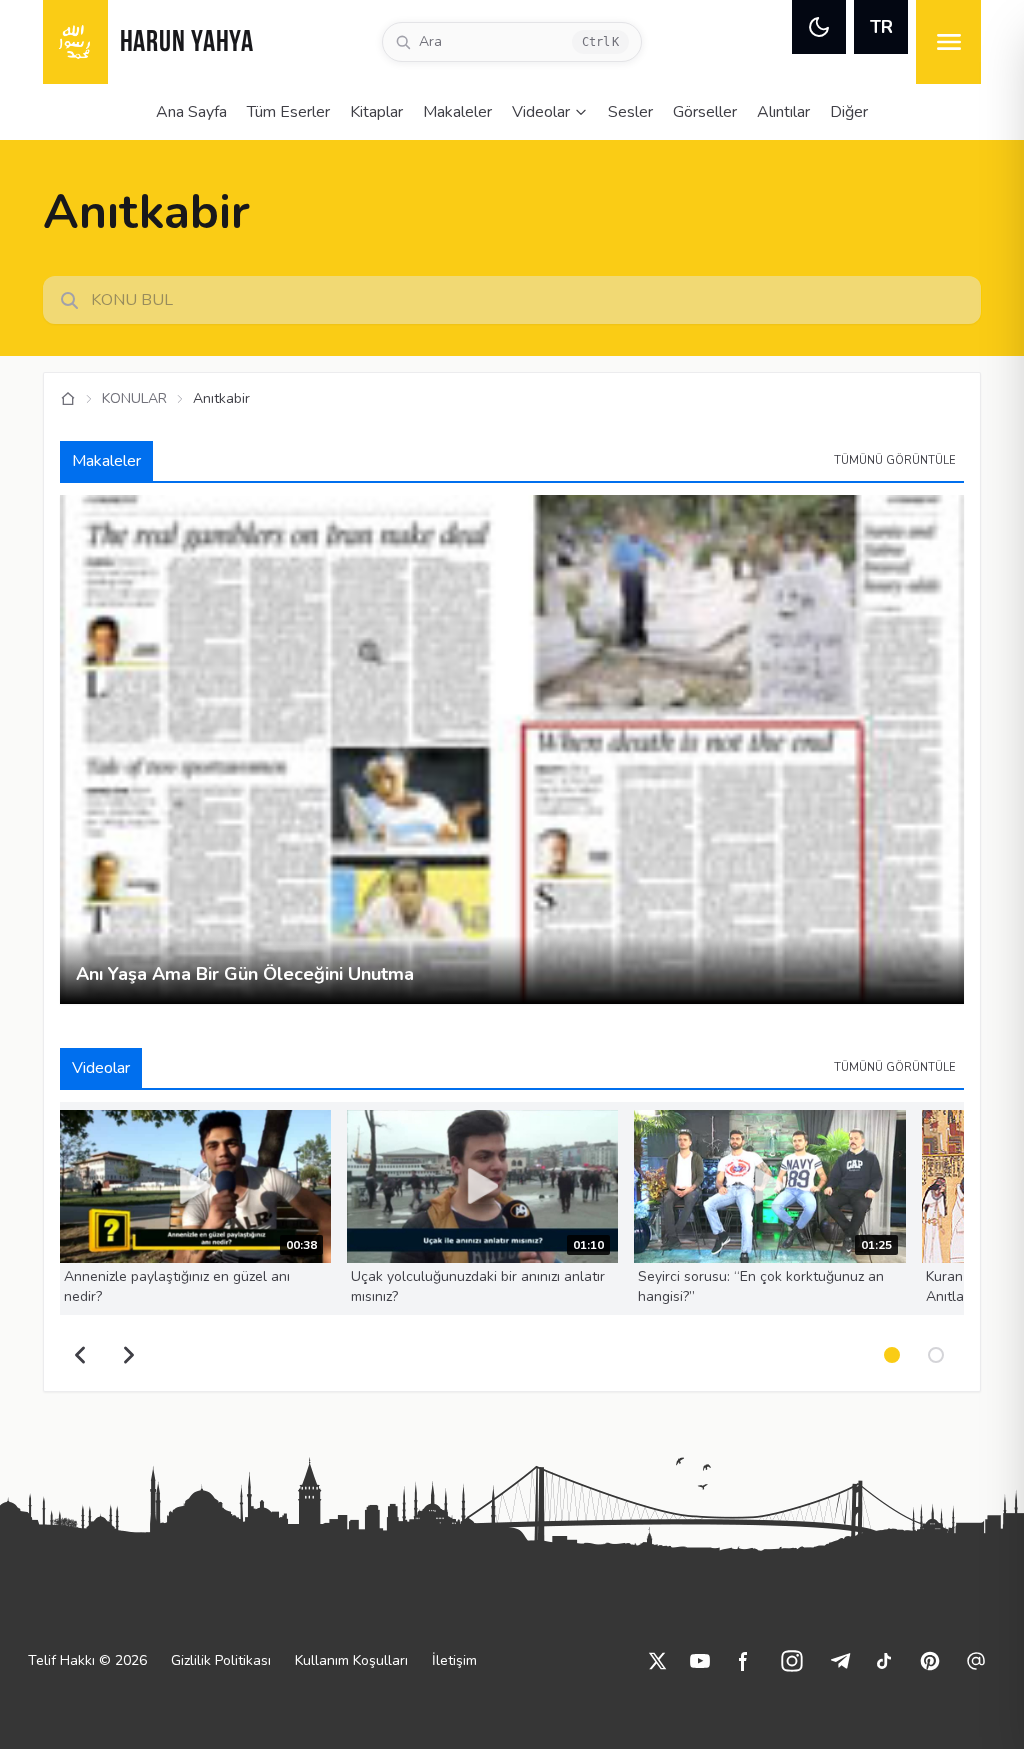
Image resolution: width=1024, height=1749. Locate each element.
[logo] (75, 42)
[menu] (948, 42)
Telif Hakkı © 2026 (87, 1660)
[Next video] (129, 1355)
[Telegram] (840, 1661)
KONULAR (134, 398)
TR (881, 27)
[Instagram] (792, 1661)
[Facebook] (744, 1661)
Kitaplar (376, 112)
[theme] (819, 27)
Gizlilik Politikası (221, 1660)
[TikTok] (884, 1661)
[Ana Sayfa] (68, 399)
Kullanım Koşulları (351, 1660)
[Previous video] (80, 1355)
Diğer (849, 112)
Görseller (705, 112)
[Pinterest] (930, 1661)
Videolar (541, 112)
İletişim (454, 1660)
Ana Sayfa (191, 112)
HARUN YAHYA (187, 43)
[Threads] (976, 1661)
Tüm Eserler (288, 112)
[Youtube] (700, 1661)
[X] (658, 1661)
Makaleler (457, 112)
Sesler (630, 112)
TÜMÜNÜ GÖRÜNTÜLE (895, 460)
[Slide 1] (892, 1355)
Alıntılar (783, 112)
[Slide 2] (936, 1355)
